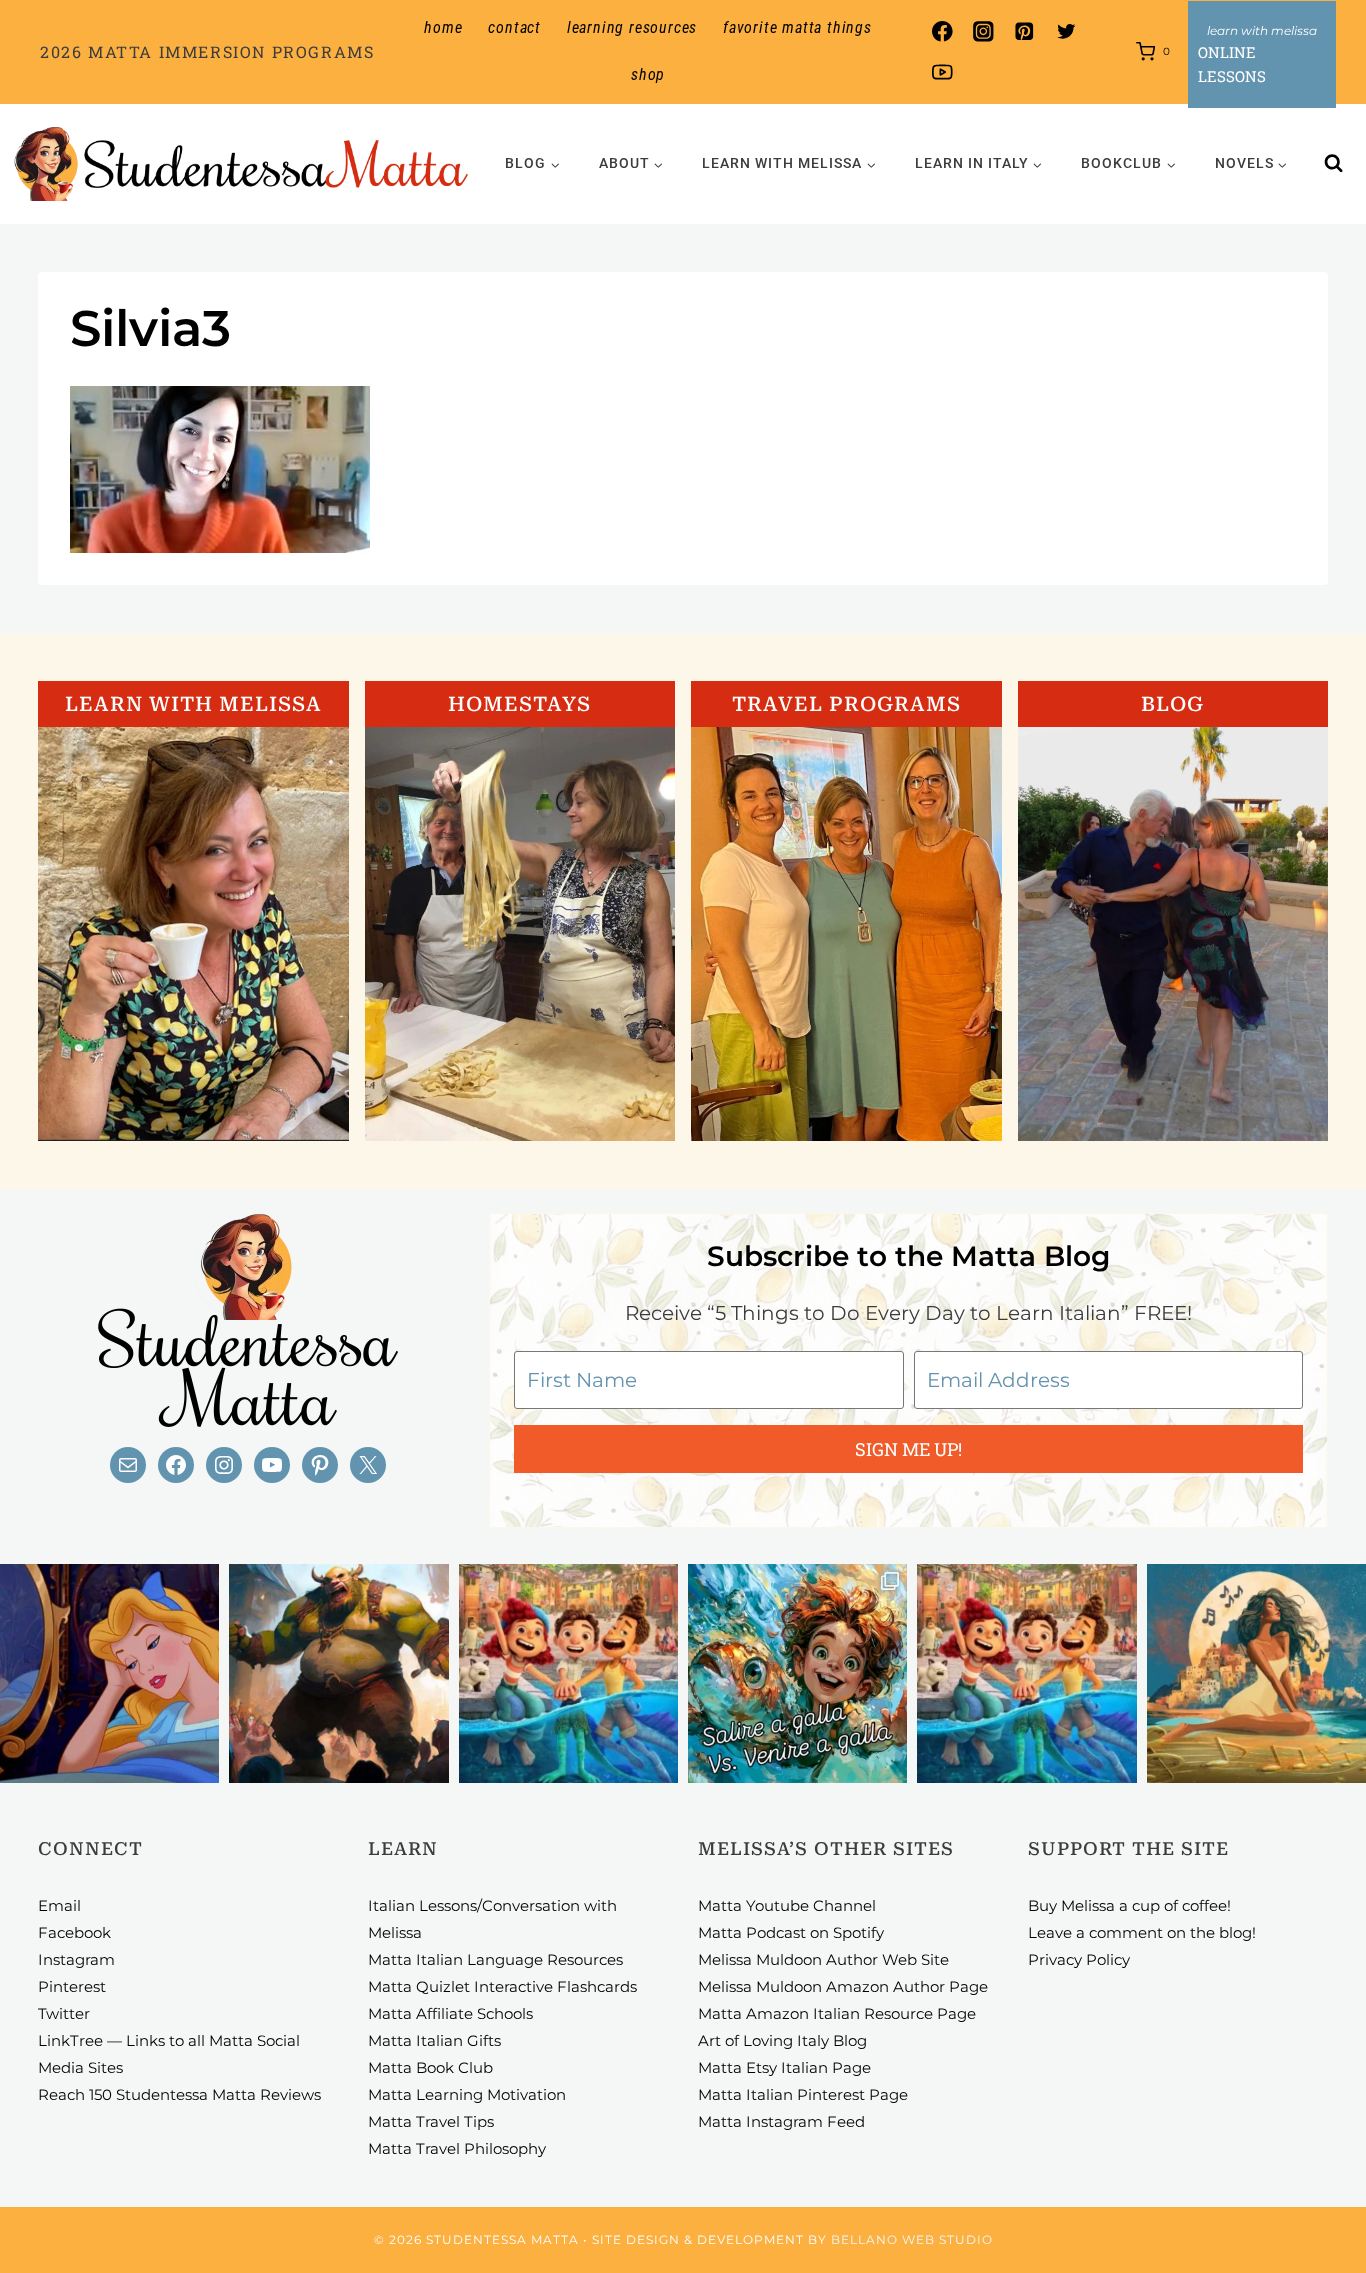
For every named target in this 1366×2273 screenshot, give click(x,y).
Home (443, 27)
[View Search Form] (1334, 164)
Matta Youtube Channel (787, 1905)
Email (59, 1905)
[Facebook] (942, 31)
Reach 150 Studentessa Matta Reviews (179, 2094)
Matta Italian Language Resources (495, 1959)
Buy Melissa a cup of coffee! (1129, 1905)
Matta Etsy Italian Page (784, 2067)
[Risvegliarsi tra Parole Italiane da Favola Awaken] (109, 1673)
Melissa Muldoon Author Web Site (823, 1959)
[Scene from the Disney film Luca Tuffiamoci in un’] (568, 1673)
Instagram (76, 1959)
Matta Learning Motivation (467, 2094)
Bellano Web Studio (912, 2239)
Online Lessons (1232, 64)
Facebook (74, 1932)
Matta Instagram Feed (781, 2121)
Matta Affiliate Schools (450, 2013)
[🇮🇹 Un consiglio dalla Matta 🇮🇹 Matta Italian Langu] (797, 1673)
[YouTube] (942, 72)
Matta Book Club (430, 2067)
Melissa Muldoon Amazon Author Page (843, 1986)
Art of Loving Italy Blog (782, 2040)
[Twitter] (1065, 31)
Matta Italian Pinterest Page (803, 2094)
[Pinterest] (1024, 31)
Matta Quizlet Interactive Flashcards (502, 1986)
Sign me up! (908, 1449)
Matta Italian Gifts (434, 2040)
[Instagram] (983, 31)
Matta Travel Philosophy (457, 2148)
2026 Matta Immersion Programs (207, 51)
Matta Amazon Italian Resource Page (837, 2013)
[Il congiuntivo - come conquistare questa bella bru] (338, 1673)
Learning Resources (632, 27)
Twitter (64, 2013)
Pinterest (72, 1986)
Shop (648, 74)
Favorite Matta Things (797, 27)
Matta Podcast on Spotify (791, 1932)
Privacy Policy (1079, 1959)
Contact (514, 27)
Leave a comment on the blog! (1142, 1932)
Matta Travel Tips (431, 2121)
